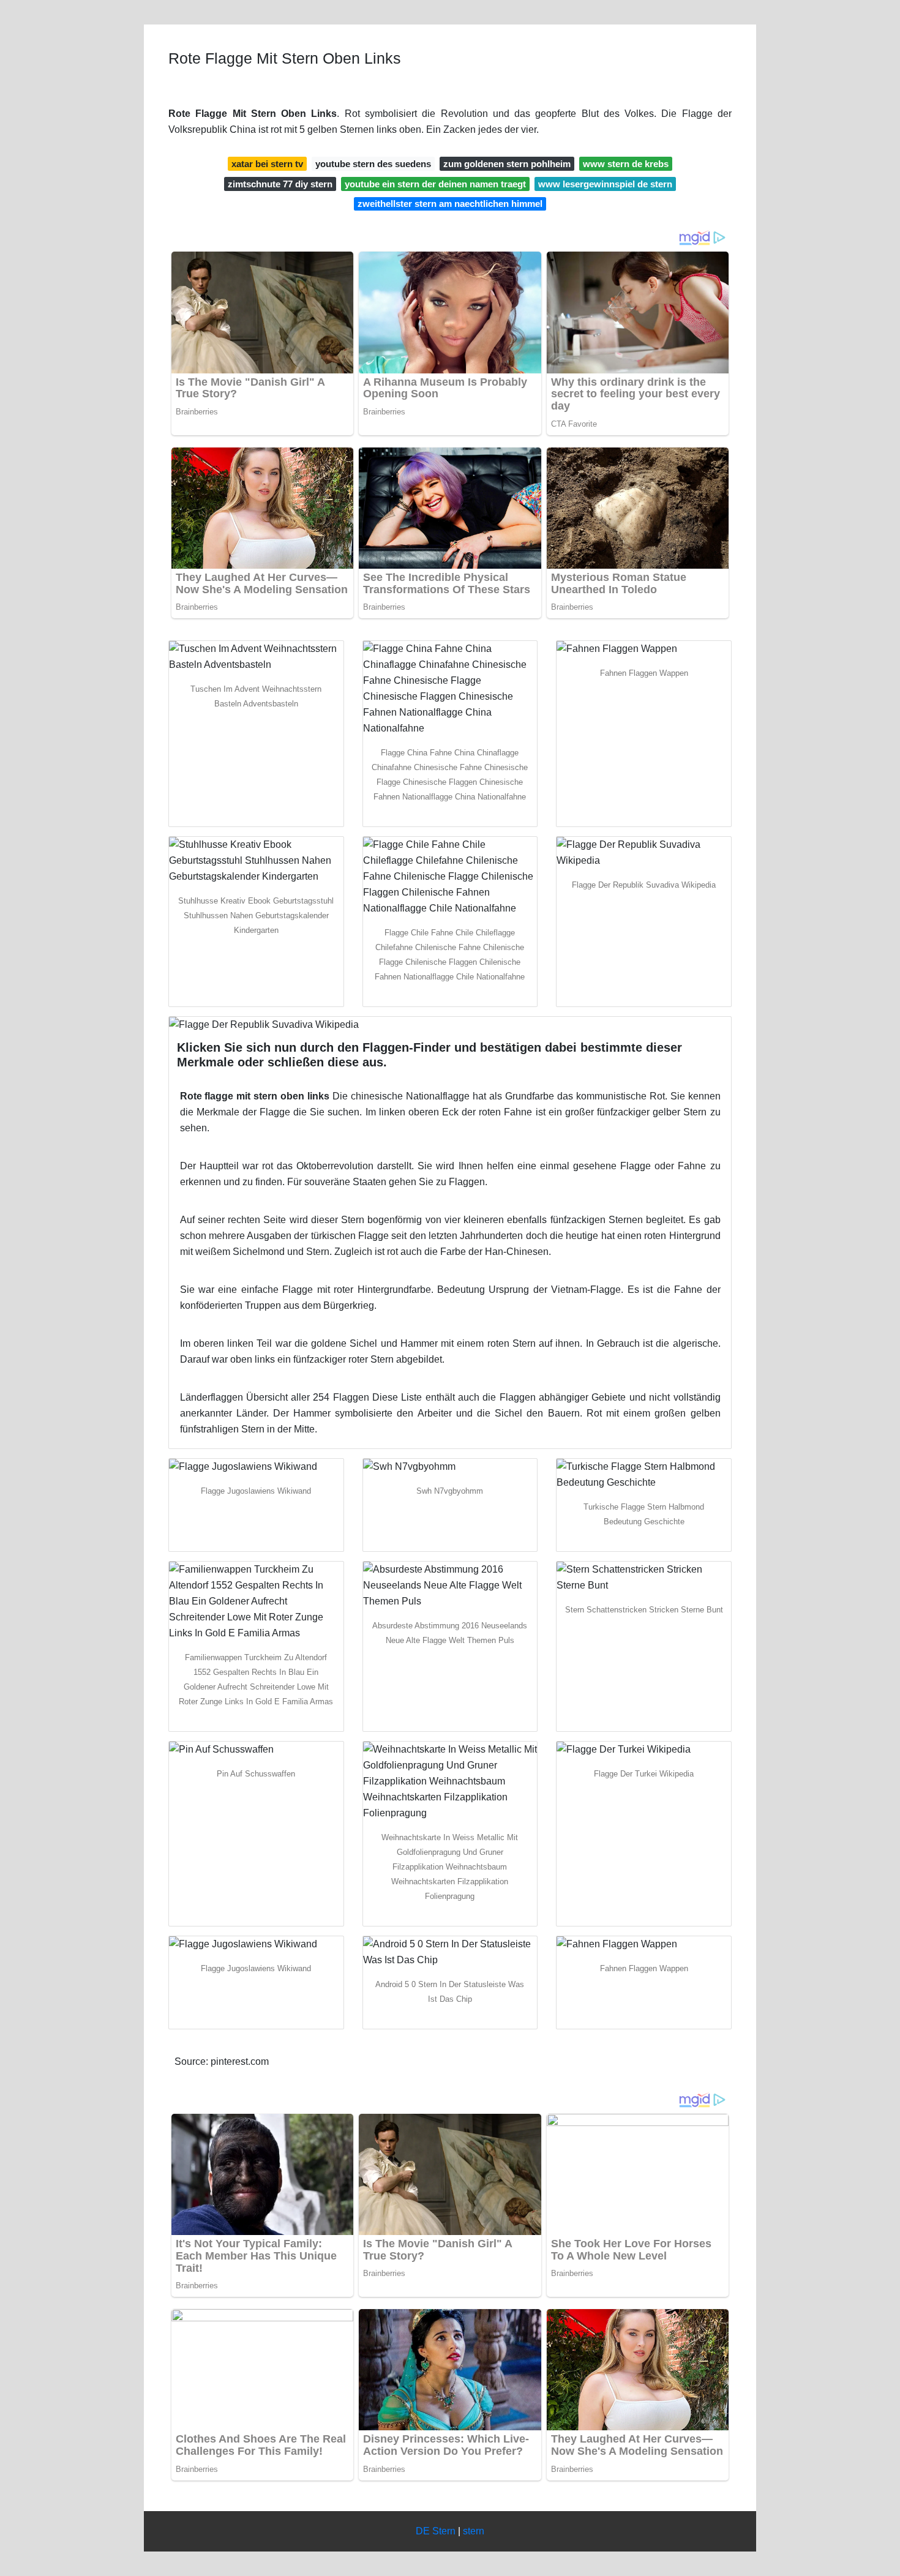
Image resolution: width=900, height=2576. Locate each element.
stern (474, 2531)
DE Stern (436, 2531)
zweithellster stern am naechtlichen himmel (450, 204)
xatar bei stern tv (267, 164)
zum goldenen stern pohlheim (507, 164)
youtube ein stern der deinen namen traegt (435, 184)
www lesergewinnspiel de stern (605, 184)
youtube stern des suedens (373, 164)
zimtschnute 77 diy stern (280, 184)
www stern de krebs (626, 164)
